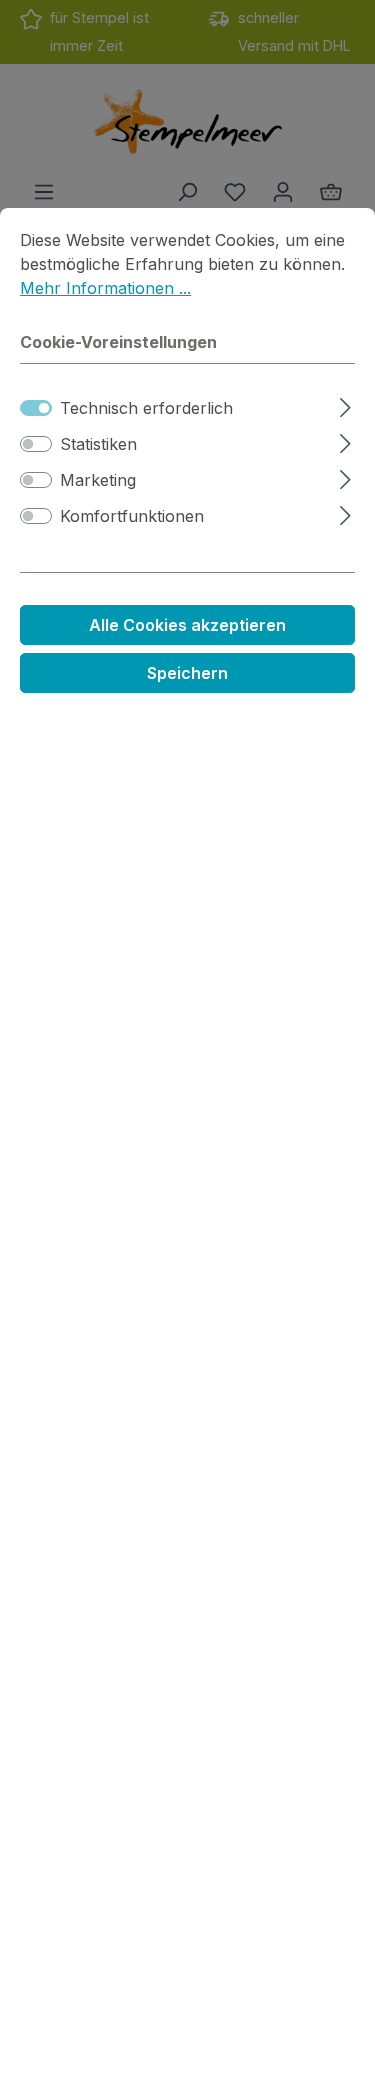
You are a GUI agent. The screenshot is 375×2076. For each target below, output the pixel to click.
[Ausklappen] (345, 404)
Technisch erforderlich (146, 408)
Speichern (187, 673)
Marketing (98, 480)
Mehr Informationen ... (105, 288)
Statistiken (98, 444)
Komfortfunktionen (132, 516)
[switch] (36, 444)
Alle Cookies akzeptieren (187, 625)
